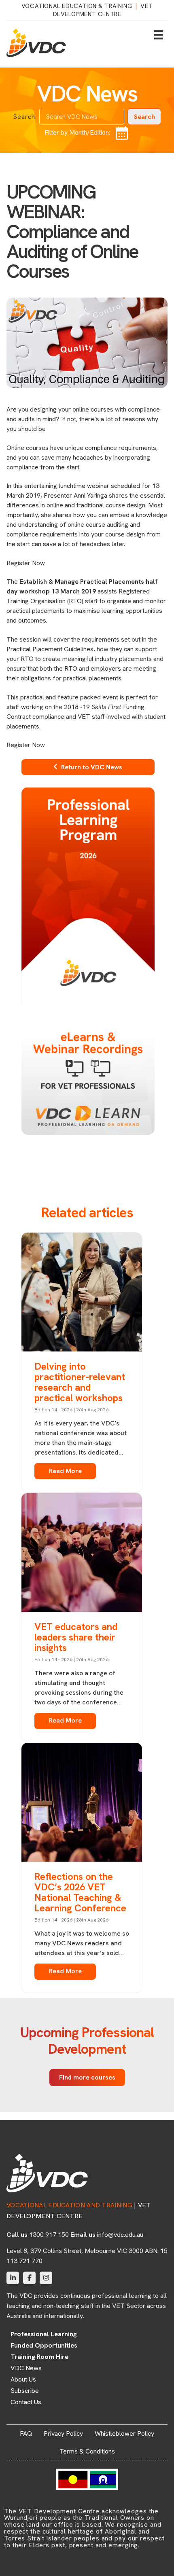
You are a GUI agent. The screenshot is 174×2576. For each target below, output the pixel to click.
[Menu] (159, 35)
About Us (23, 2380)
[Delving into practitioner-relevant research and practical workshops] (82, 1294)
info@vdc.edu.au (120, 2235)
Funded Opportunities (44, 2346)
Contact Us (26, 2402)
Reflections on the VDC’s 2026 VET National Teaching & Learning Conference (80, 1892)
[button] (144, 117)
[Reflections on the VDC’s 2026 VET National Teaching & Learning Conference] (82, 1803)
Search (24, 117)
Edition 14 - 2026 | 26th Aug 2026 (71, 1410)
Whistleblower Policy (124, 2433)
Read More (65, 1471)
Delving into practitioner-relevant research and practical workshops (80, 1382)
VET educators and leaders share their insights (76, 1637)
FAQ (26, 2433)
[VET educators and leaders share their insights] (82, 1554)
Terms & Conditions (87, 2451)
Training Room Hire (39, 2357)
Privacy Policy (63, 2433)
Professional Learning (44, 2334)
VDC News (26, 2368)
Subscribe (25, 2391)
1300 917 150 (49, 2235)
